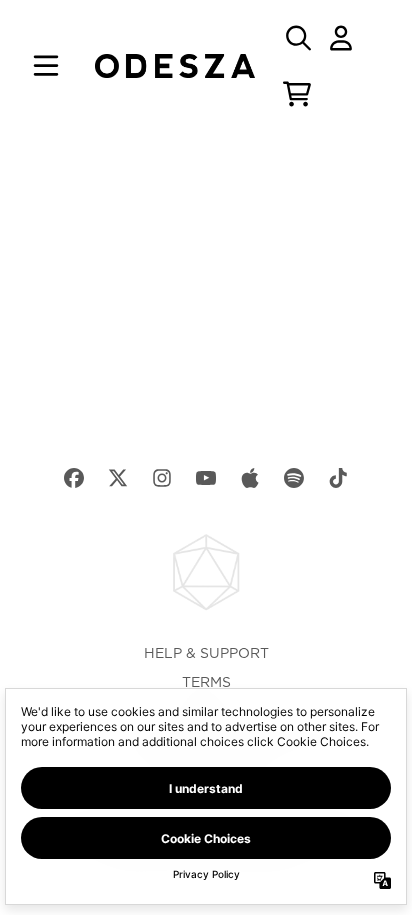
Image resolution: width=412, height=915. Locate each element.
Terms (206, 683)
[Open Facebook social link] (74, 478)
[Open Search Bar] (297, 38)
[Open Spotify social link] (294, 478)
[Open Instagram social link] (162, 478)
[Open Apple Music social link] (250, 478)
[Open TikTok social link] (338, 478)
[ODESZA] (175, 66)
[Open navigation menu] (46, 66)
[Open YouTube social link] (206, 478)
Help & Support (206, 654)
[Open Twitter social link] (118, 478)
